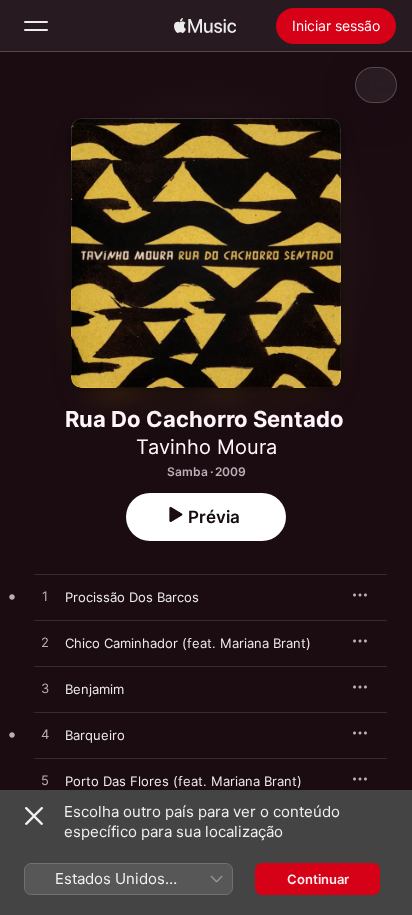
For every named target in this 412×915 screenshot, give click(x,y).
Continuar (318, 879)
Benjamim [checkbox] (94, 689)
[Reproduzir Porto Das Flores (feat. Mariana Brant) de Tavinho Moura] (45, 781)
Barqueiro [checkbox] (95, 735)
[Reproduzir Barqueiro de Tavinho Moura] (45, 735)
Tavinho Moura (206, 447)
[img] (205, 26)
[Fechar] (34, 816)
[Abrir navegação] (36, 26)
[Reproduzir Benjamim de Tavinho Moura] (45, 689)
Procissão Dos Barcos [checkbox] (132, 597)
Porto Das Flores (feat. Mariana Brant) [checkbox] (183, 781)
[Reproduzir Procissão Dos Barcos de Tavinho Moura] (45, 597)
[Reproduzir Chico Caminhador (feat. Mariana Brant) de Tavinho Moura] (45, 643)
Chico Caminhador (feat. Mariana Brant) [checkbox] (188, 643)
